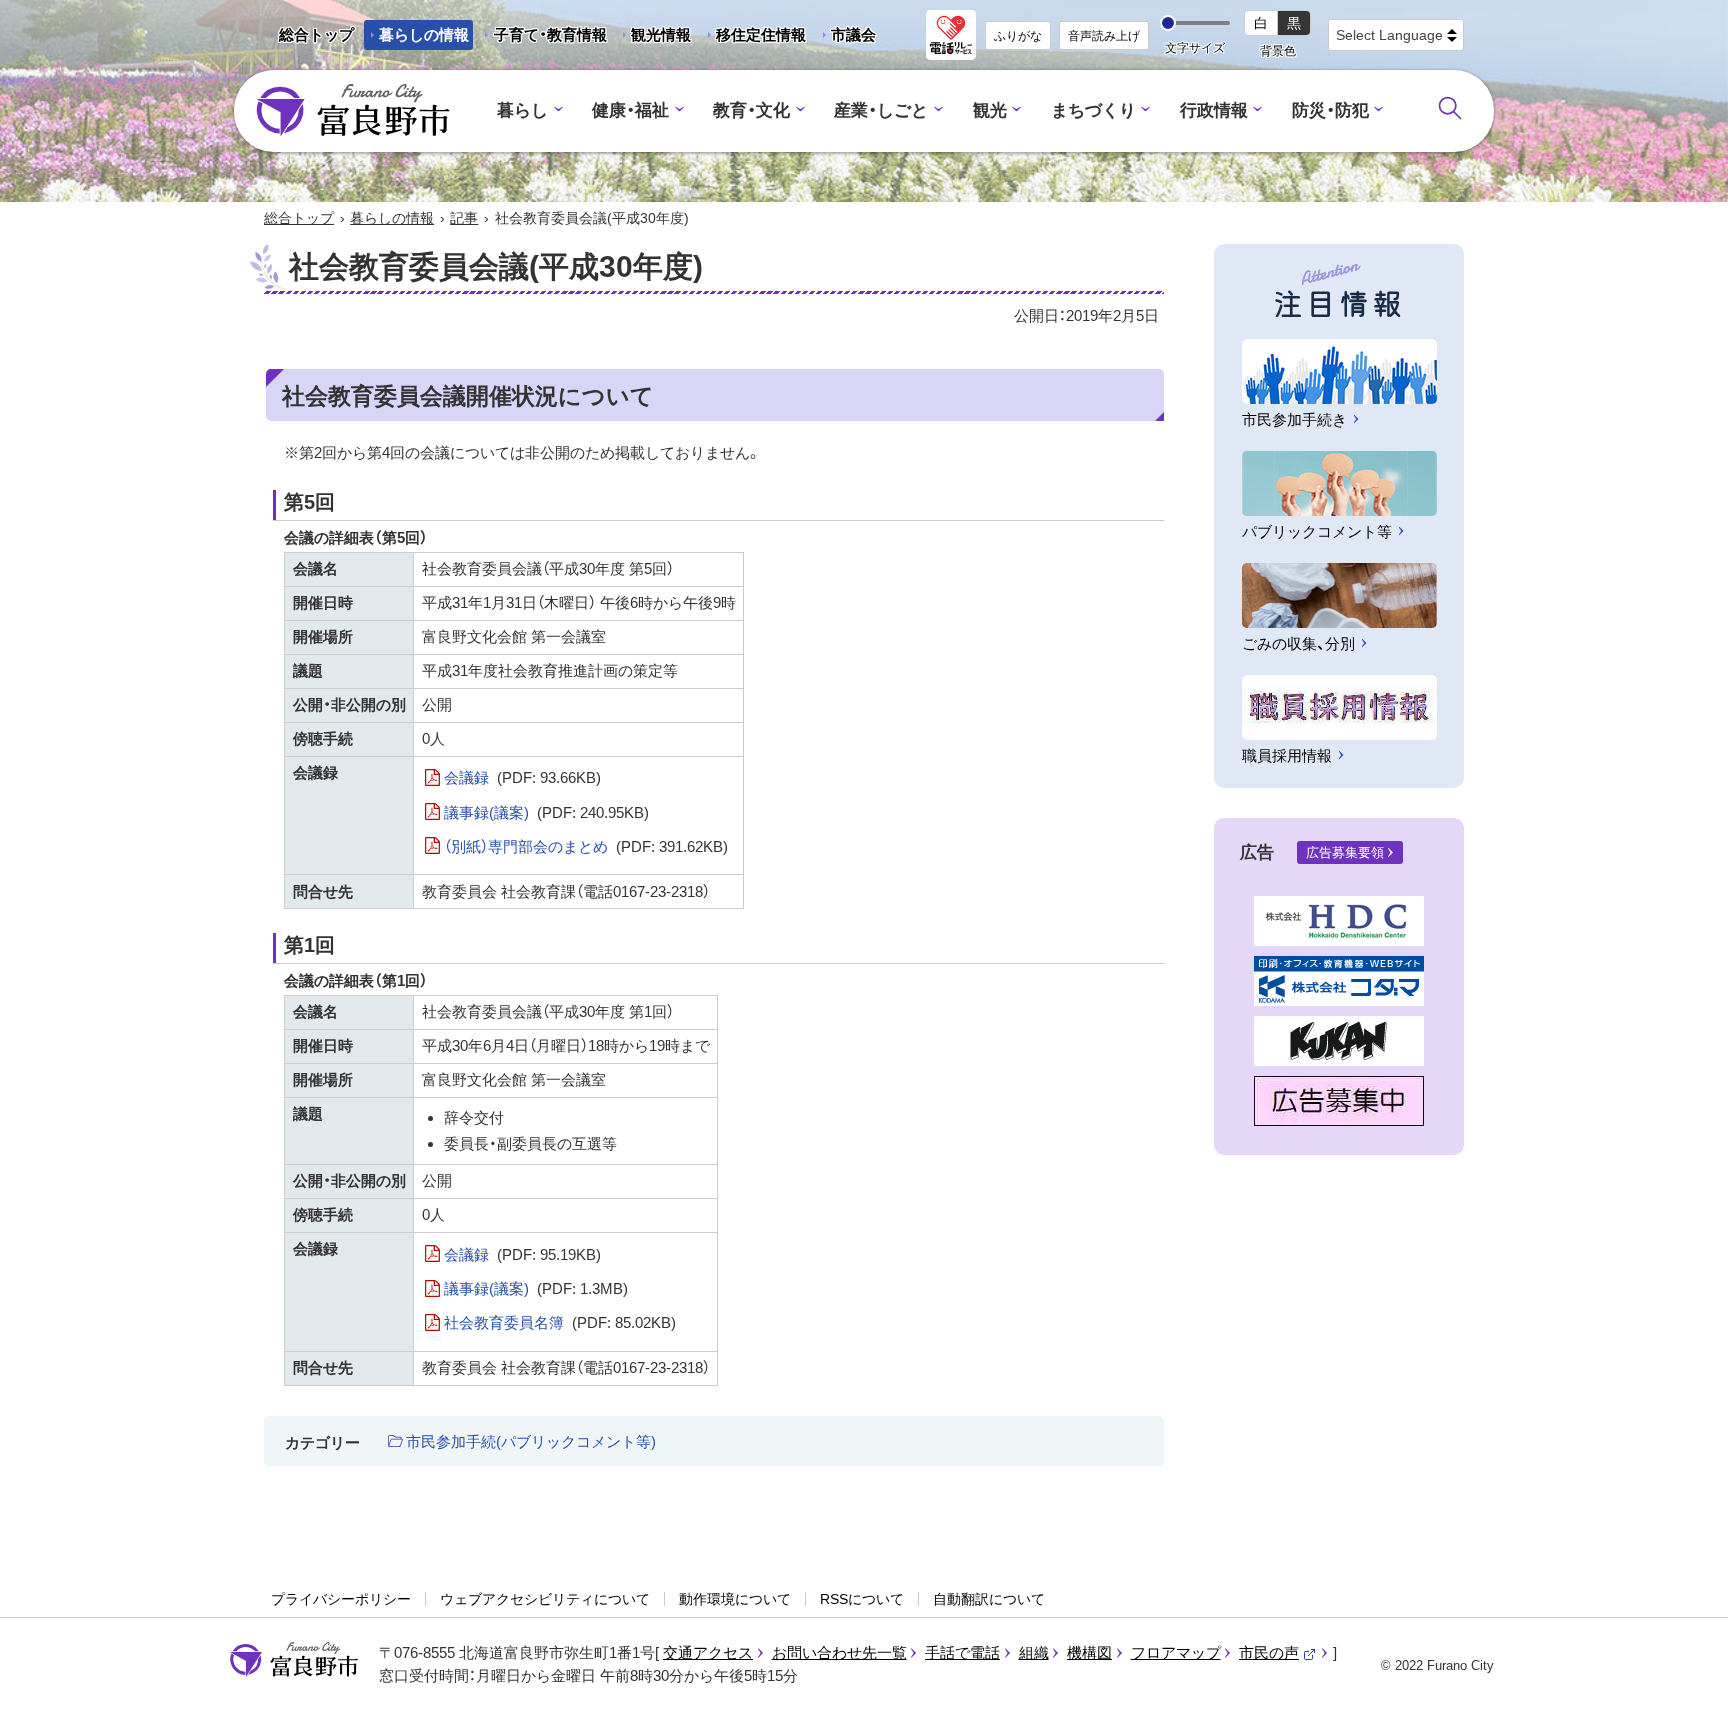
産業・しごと (881, 110)
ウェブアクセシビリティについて (545, 1599)
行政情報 (1214, 110)
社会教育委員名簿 (560, 1322)
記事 (464, 218)
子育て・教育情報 (550, 34)
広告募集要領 (1345, 852)
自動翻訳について (989, 1599)
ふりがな (1018, 36)
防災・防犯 (1330, 110)
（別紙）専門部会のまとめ (586, 846)
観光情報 (653, 38)
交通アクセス (708, 1652)
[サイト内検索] (1450, 108)
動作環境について (735, 1599)
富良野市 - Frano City (353, 111)
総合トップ (316, 34)
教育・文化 (751, 110)
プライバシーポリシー (341, 1599)
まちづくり (1093, 110)
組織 (1034, 1652)
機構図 (1089, 1652)
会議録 (522, 777)
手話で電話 (962, 1652)
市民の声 (1278, 1652)
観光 (990, 110)
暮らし (522, 110)
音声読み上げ (1104, 36)
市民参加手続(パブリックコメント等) (531, 1441)
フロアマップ (1176, 1652)
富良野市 (294, 1660)
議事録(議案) (546, 812)
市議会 (853, 34)
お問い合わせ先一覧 (839, 1652)
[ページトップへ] (1685, 1673)
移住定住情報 (753, 38)
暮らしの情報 (424, 34)
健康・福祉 (630, 110)
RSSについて (862, 1599)
